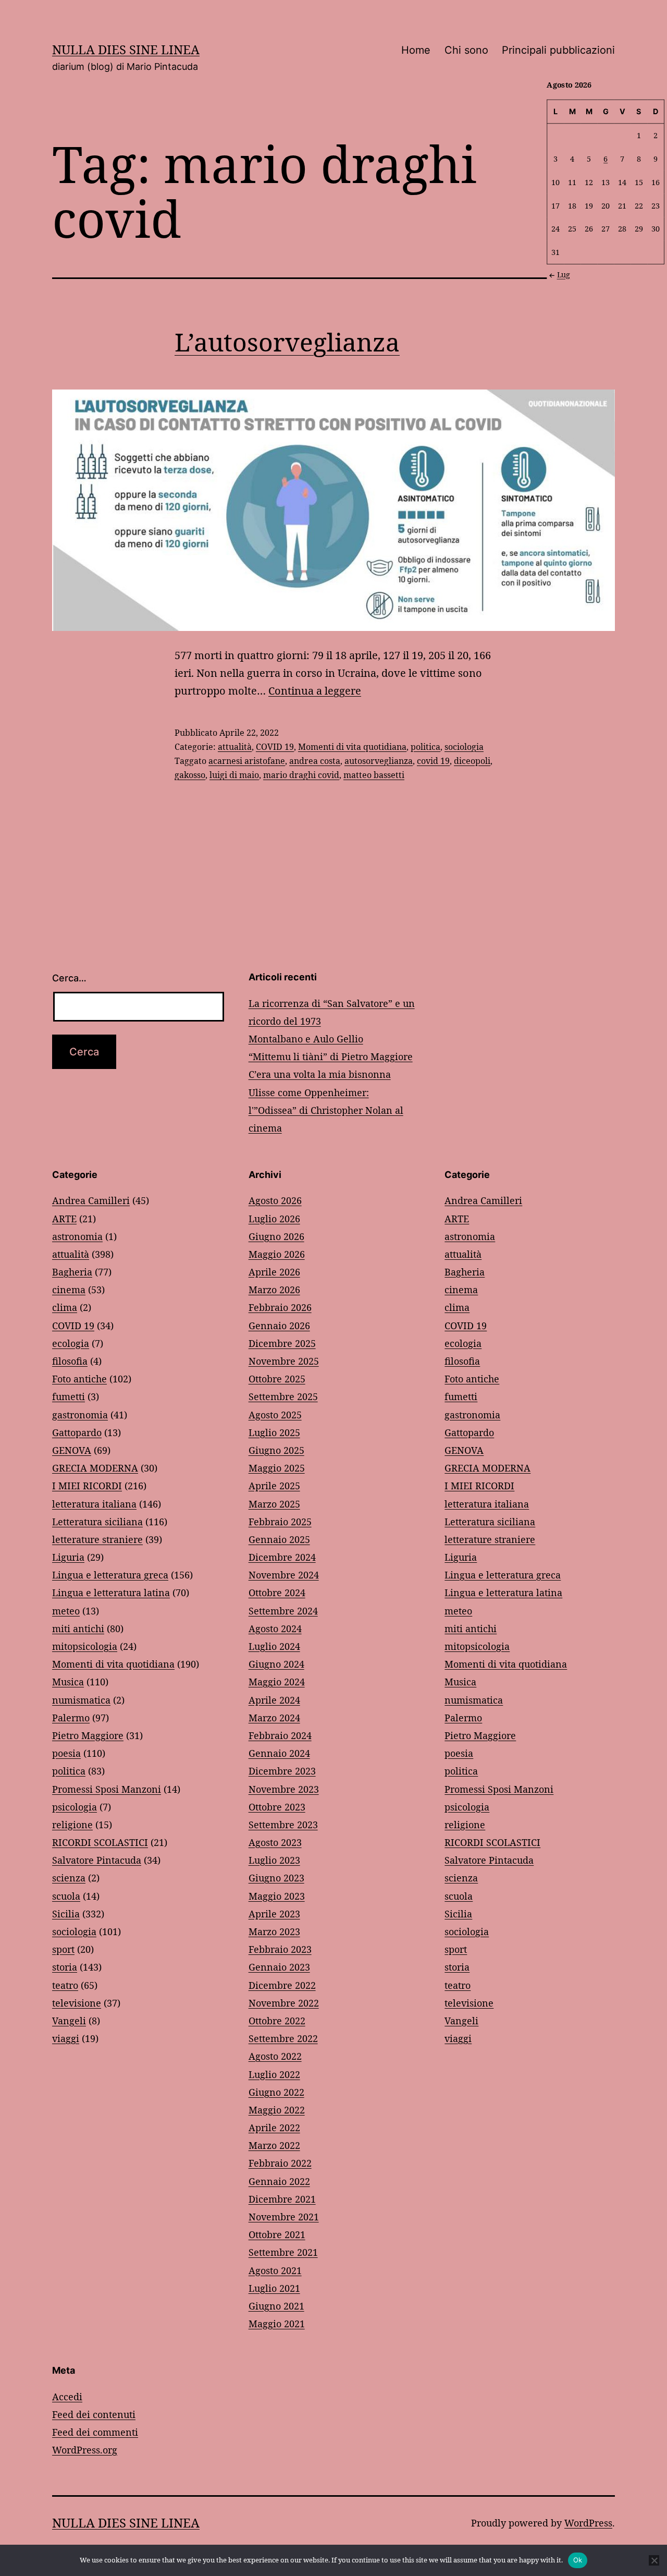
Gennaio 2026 (279, 1326)
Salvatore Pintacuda (97, 1860)
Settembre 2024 (283, 1611)
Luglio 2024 (274, 1646)
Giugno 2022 (276, 2092)
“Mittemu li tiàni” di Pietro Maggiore (331, 1056)
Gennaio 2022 (279, 2181)
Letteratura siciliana (97, 1522)
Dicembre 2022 (282, 1985)
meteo (66, 1611)
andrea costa (315, 761)
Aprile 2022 (274, 2128)
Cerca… (69, 978)
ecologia (71, 1343)
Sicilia (66, 1914)
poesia (66, 1753)
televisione (77, 2003)
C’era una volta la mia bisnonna (320, 1074)
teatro (65, 1985)
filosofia (70, 1361)
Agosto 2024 (275, 1629)
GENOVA (72, 1450)
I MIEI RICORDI (87, 1486)
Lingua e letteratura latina (111, 1593)
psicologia (75, 1807)
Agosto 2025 (275, 1415)
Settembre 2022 (283, 2038)
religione (72, 1825)
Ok (578, 2560)
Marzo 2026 (274, 1290)
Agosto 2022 (275, 2056)
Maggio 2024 (277, 1682)
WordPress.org (85, 2450)
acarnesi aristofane (247, 761)
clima (65, 1307)
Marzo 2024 (274, 1718)
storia (65, 1967)
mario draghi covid (301, 775)
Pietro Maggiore (88, 1735)
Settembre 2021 (283, 2252)
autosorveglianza (379, 761)
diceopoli (472, 761)
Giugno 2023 (276, 1878)
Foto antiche (79, 1379)
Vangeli (69, 2021)
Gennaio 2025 (279, 1539)
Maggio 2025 (277, 1468)
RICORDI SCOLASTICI (100, 1842)
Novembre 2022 (284, 2003)
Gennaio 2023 (279, 1967)
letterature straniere (97, 1539)
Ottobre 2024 (277, 1593)
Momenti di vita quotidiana (352, 747)
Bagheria (72, 1272)
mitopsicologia (85, 1646)
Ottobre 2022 (277, 2021)
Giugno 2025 (276, 1450)
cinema (69, 1290)
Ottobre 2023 (277, 1807)
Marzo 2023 (274, 1931)
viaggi (66, 2038)
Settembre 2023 (283, 1825)
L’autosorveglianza (287, 342)
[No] (654, 2560)
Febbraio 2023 (280, 1949)
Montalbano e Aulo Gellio (306, 1039)
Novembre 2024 (284, 1575)
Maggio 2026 (277, 1254)
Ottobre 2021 (277, 2234)
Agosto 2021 (275, 2270)
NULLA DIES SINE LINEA (126, 49)
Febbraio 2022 (280, 2163)
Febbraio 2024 (280, 1735)
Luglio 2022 (274, 2074)
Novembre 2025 (284, 1361)
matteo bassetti (374, 775)
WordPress (588, 2523)
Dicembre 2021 (282, 2199)
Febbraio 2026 (280, 1307)
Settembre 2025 (283, 1396)
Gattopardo (77, 1432)
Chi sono (466, 50)
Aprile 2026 (274, 1272)
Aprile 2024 (274, 1700)
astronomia (77, 1236)
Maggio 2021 (277, 2324)
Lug (564, 275)
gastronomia (80, 1415)
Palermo (71, 1718)
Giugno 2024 (276, 1664)
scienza (69, 1878)
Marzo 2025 (274, 1504)
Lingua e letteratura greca (110, 1575)
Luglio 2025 (274, 1432)
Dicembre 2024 (282, 1557)
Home (416, 50)
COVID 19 (275, 747)
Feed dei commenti (95, 2432)
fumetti (69, 1396)
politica (425, 747)
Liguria (68, 1557)
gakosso (190, 775)
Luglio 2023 (274, 1860)
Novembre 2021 (284, 2217)
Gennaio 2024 (279, 1753)
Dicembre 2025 (282, 1343)
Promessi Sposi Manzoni (107, 1789)
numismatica (81, 1700)
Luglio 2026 (274, 1219)
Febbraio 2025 (280, 1522)
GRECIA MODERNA (95, 1468)
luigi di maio (234, 775)
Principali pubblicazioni (558, 50)
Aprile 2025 (274, 1486)
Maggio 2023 (277, 1896)
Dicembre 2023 (282, 1771)
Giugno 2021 (276, 2306)
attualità (235, 747)
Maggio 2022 (277, 2110)
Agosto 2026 (275, 1200)
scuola (66, 1896)
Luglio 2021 (274, 2288)
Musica (68, 1682)
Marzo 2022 (274, 2145)
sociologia (464, 747)
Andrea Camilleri (91, 1200)
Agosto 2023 (275, 1842)
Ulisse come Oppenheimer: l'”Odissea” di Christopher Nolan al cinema (326, 1110)
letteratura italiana (94, 1504)
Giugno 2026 (276, 1236)
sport (63, 1949)
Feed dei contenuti (94, 2414)
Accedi (67, 2397)
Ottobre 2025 (277, 1379)
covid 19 (433, 761)
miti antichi (78, 1629)
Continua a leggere (315, 691)
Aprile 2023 (274, 1914)
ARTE (64, 1219)
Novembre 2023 (284, 1789)
